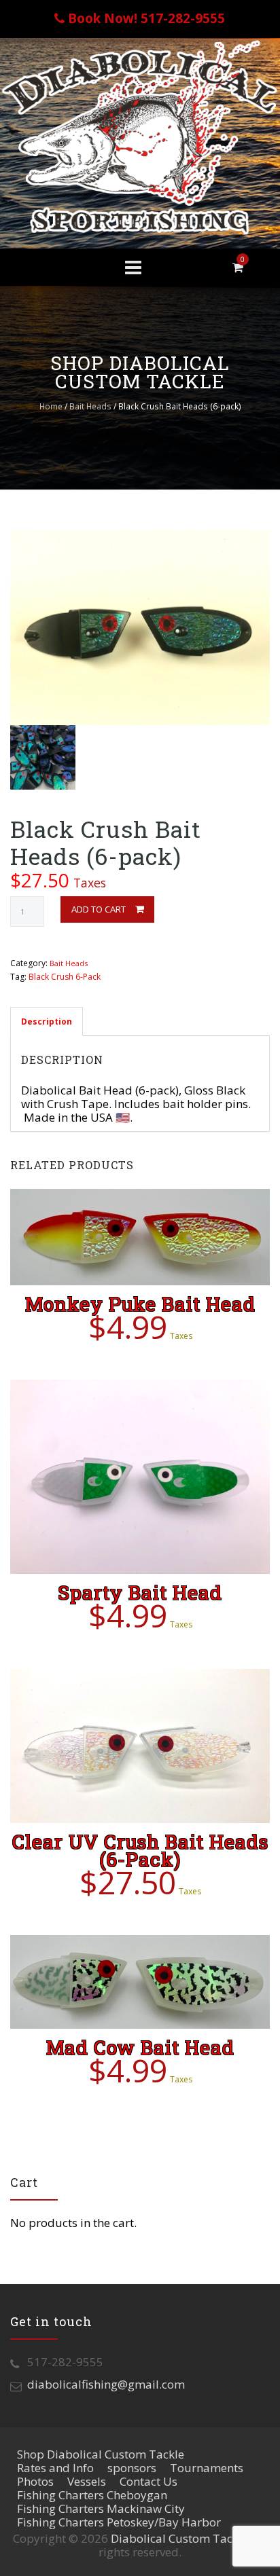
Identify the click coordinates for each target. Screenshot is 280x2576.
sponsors (132, 2468)
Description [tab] (47, 1022)
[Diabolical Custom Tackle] (140, 136)
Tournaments (207, 2468)
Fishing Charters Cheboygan (92, 2495)
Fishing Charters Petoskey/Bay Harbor (119, 2522)
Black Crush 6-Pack (65, 977)
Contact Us (148, 2481)
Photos (35, 2481)
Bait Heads (90, 406)
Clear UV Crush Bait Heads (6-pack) (140, 1851)
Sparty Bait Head (140, 1593)
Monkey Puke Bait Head (140, 1304)
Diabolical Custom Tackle (179, 2538)
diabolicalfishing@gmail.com (106, 2384)
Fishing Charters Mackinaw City (101, 2508)
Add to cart (99, 909)
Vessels (87, 2481)
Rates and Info (55, 2468)
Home (51, 406)
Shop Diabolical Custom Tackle (101, 2454)
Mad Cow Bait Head (140, 2047)
